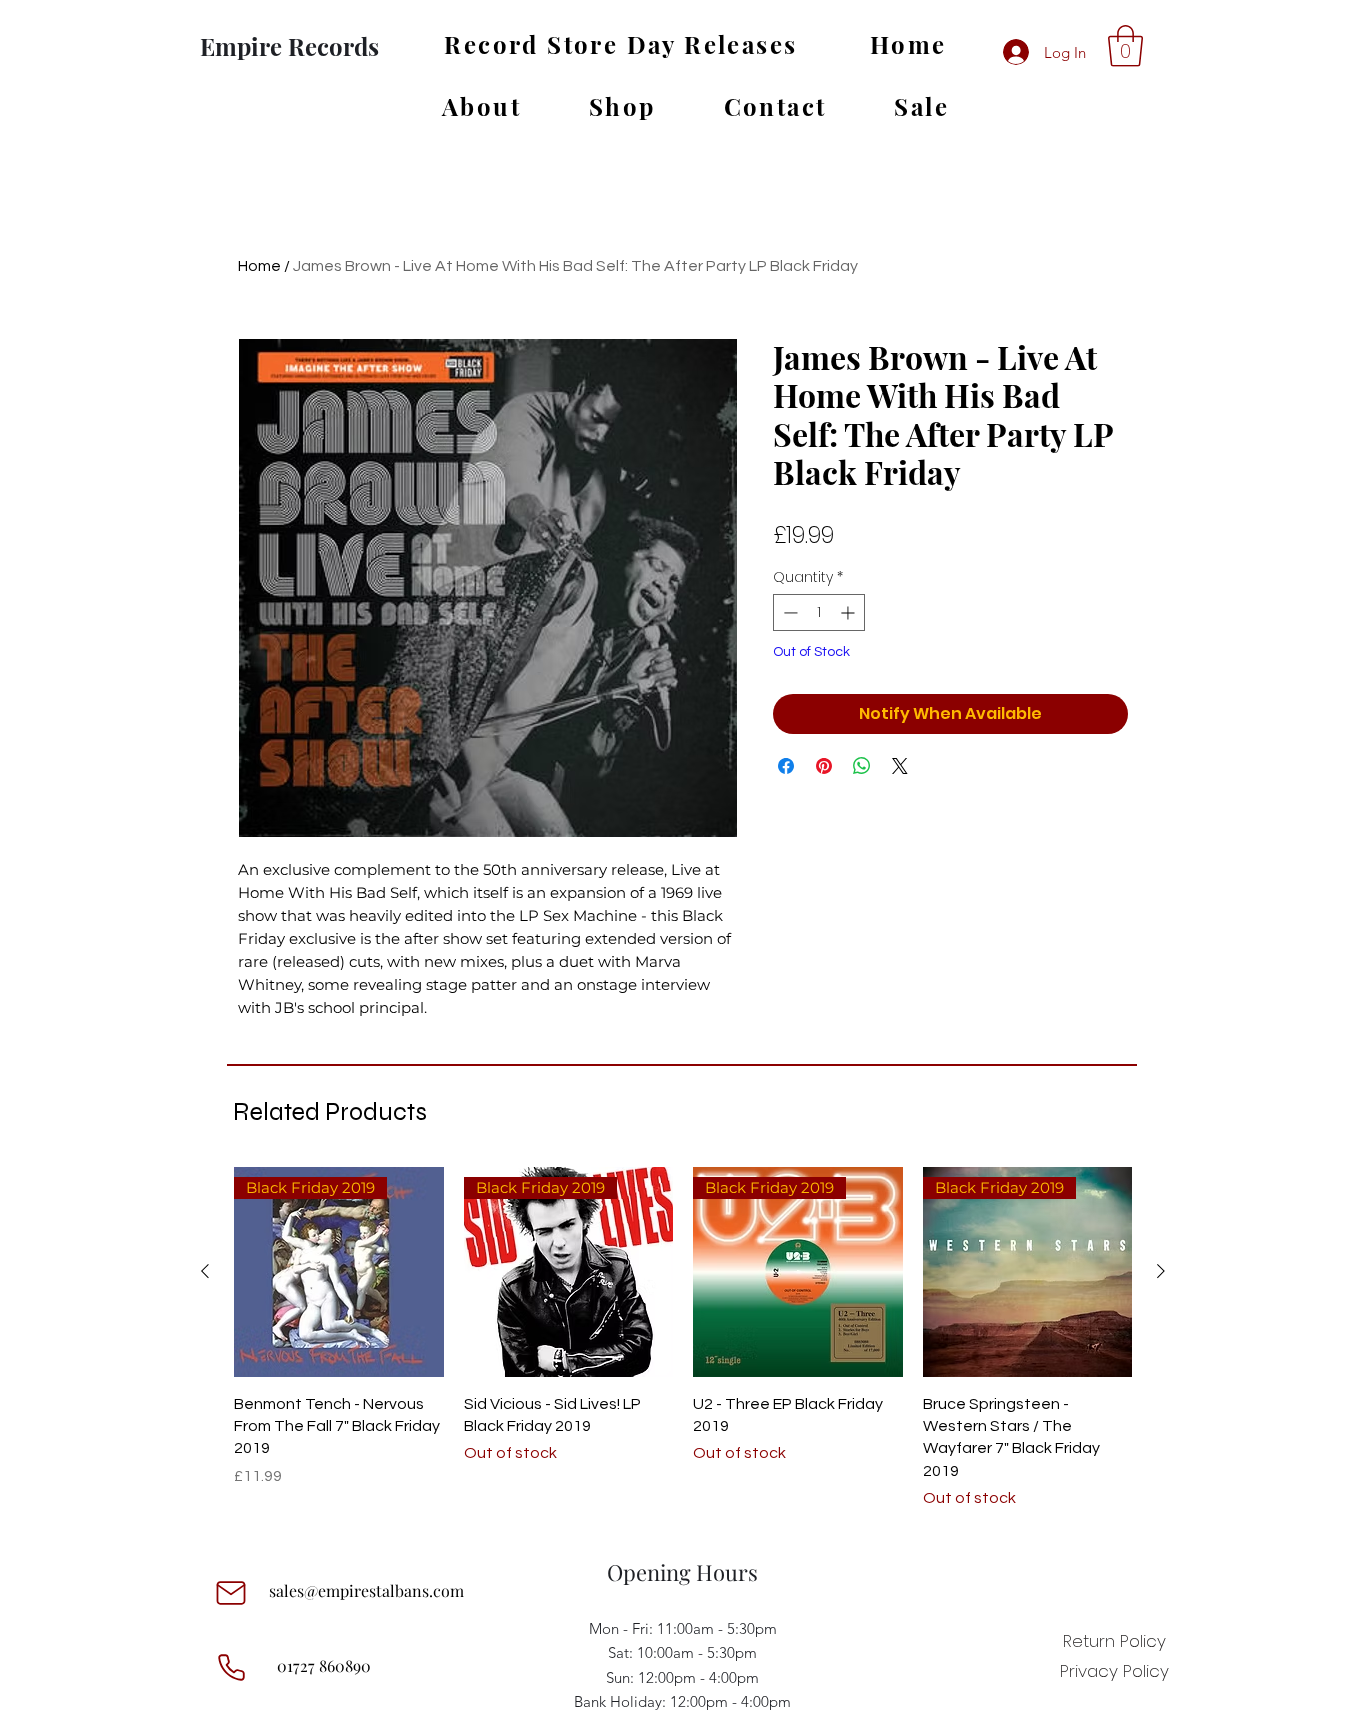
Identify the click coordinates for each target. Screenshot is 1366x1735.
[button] (1125, 46)
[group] (683, 1338)
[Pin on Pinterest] (824, 766)
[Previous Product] (205, 1271)
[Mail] (231, 1593)
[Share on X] (900, 766)
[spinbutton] (819, 612)
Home (259, 266)
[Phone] (231, 1668)
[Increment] (849, 612)
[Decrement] (788, 612)
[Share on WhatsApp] (862, 766)
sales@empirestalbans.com (366, 1590)
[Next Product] (1161, 1271)
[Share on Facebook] (786, 766)
